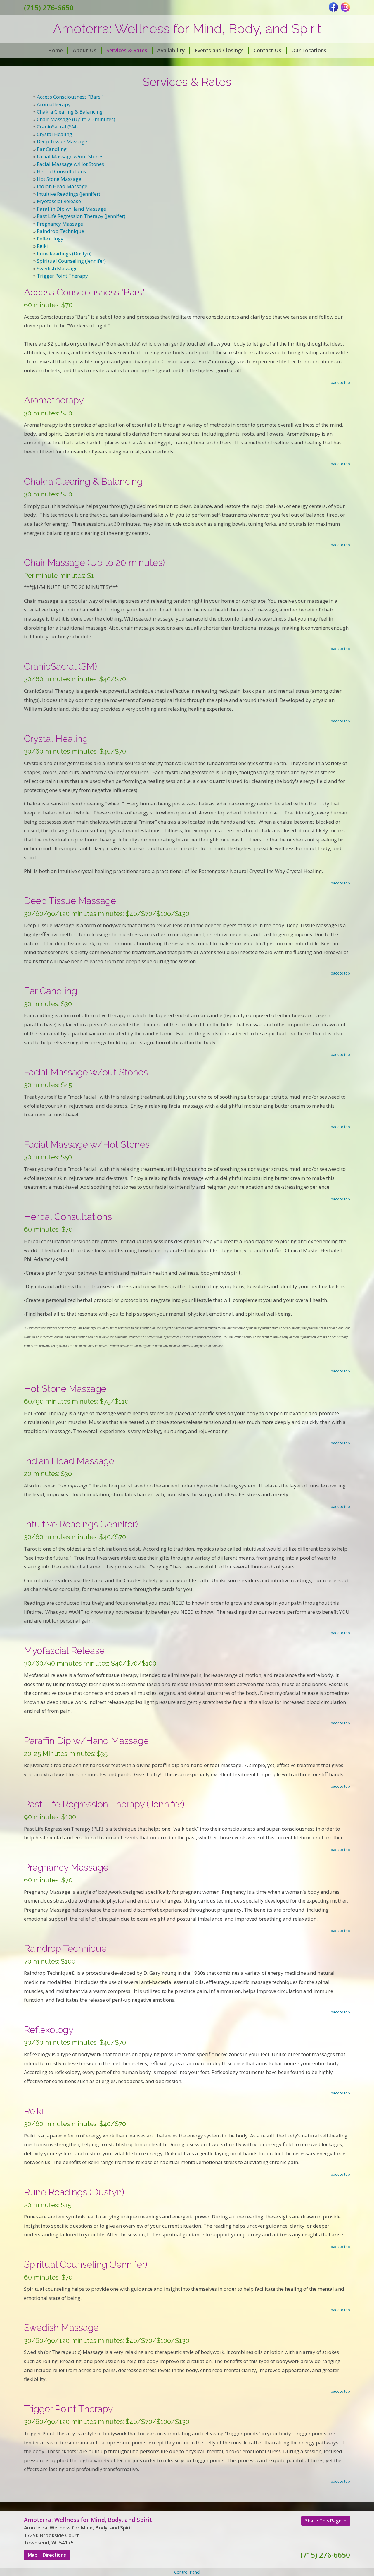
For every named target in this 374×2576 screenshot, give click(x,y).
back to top (340, 382)
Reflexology (50, 239)
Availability (171, 50)
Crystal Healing (54, 134)
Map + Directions (47, 2555)
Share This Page (324, 2521)
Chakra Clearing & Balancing (70, 112)
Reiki (42, 246)
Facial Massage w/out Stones (70, 156)
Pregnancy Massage (60, 224)
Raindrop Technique (60, 231)
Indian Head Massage (62, 186)
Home (55, 50)
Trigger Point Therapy (62, 276)
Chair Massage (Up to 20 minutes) (76, 119)
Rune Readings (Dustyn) (64, 254)
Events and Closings (219, 50)
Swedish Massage (57, 268)
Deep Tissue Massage (62, 141)
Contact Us (267, 50)
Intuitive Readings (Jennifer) (69, 194)
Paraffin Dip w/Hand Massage (71, 209)
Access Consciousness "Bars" (70, 97)
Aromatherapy (54, 104)
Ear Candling (52, 149)
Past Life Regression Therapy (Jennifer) (81, 216)
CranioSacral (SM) (57, 127)
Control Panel (187, 2572)
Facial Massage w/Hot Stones (70, 164)
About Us (85, 50)
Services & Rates (127, 50)
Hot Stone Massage (59, 179)
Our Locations (309, 50)
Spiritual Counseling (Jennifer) (71, 261)
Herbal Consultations (61, 171)
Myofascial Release (59, 201)
